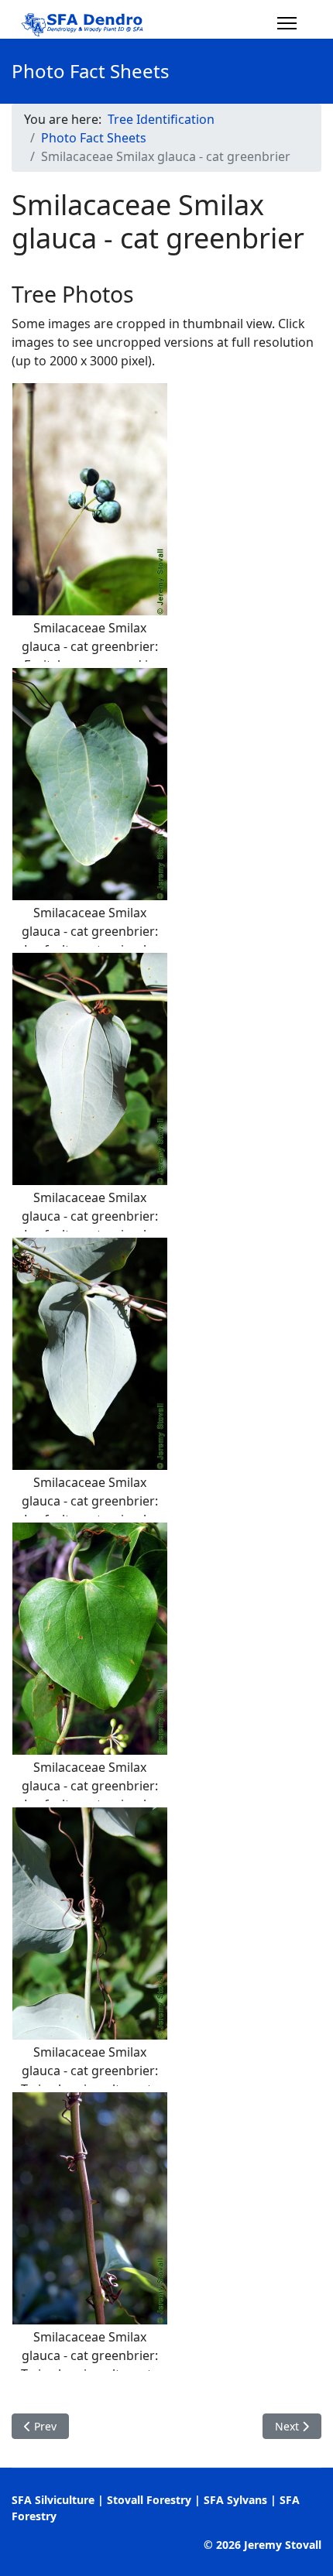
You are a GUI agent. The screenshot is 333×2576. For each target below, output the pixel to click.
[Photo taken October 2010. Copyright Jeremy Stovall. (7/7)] (90, 2208)
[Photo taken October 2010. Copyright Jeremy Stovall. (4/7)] (90, 1354)
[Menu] (287, 23)
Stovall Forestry (149, 2500)
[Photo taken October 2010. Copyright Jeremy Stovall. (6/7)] (90, 1923)
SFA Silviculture (53, 2500)
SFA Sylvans (235, 2500)
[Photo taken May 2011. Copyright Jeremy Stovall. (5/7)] (90, 1639)
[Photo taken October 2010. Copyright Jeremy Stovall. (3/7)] (90, 1069)
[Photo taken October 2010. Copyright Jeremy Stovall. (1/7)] (90, 499)
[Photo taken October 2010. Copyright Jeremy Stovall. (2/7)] (90, 784)
